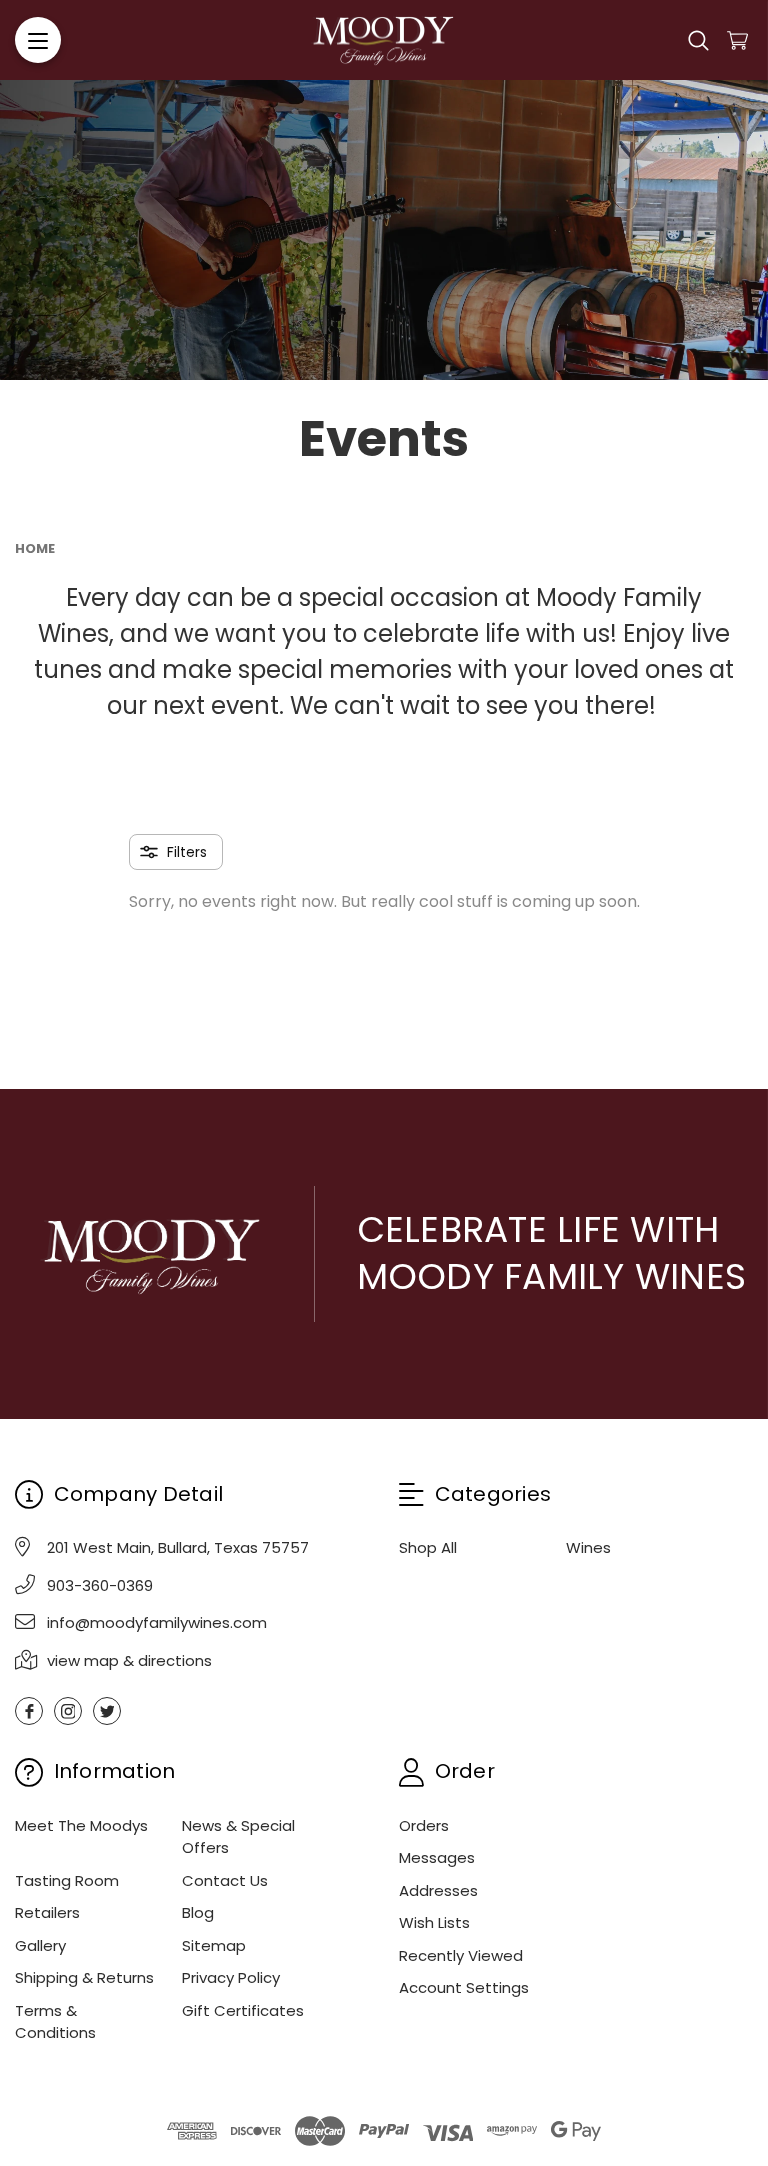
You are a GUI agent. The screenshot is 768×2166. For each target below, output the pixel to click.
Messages (437, 1857)
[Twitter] (107, 1711)
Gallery (40, 1945)
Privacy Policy (231, 1977)
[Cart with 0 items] (737, 40)
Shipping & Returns (84, 1977)
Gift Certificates (243, 2010)
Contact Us (225, 1880)
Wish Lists (434, 1922)
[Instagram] (68, 1711)
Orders (424, 1825)
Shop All (428, 1547)
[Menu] (38, 40)
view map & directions (129, 1660)
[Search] (698, 40)
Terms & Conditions (55, 2022)
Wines (588, 1547)
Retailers (47, 1912)
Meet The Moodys (81, 1825)
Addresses (438, 1890)
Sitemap (214, 1945)
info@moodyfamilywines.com (157, 1622)
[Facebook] (29, 1711)
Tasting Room (67, 1880)
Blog (198, 1912)
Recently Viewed (461, 1955)
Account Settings (464, 1987)
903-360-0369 (100, 1585)
